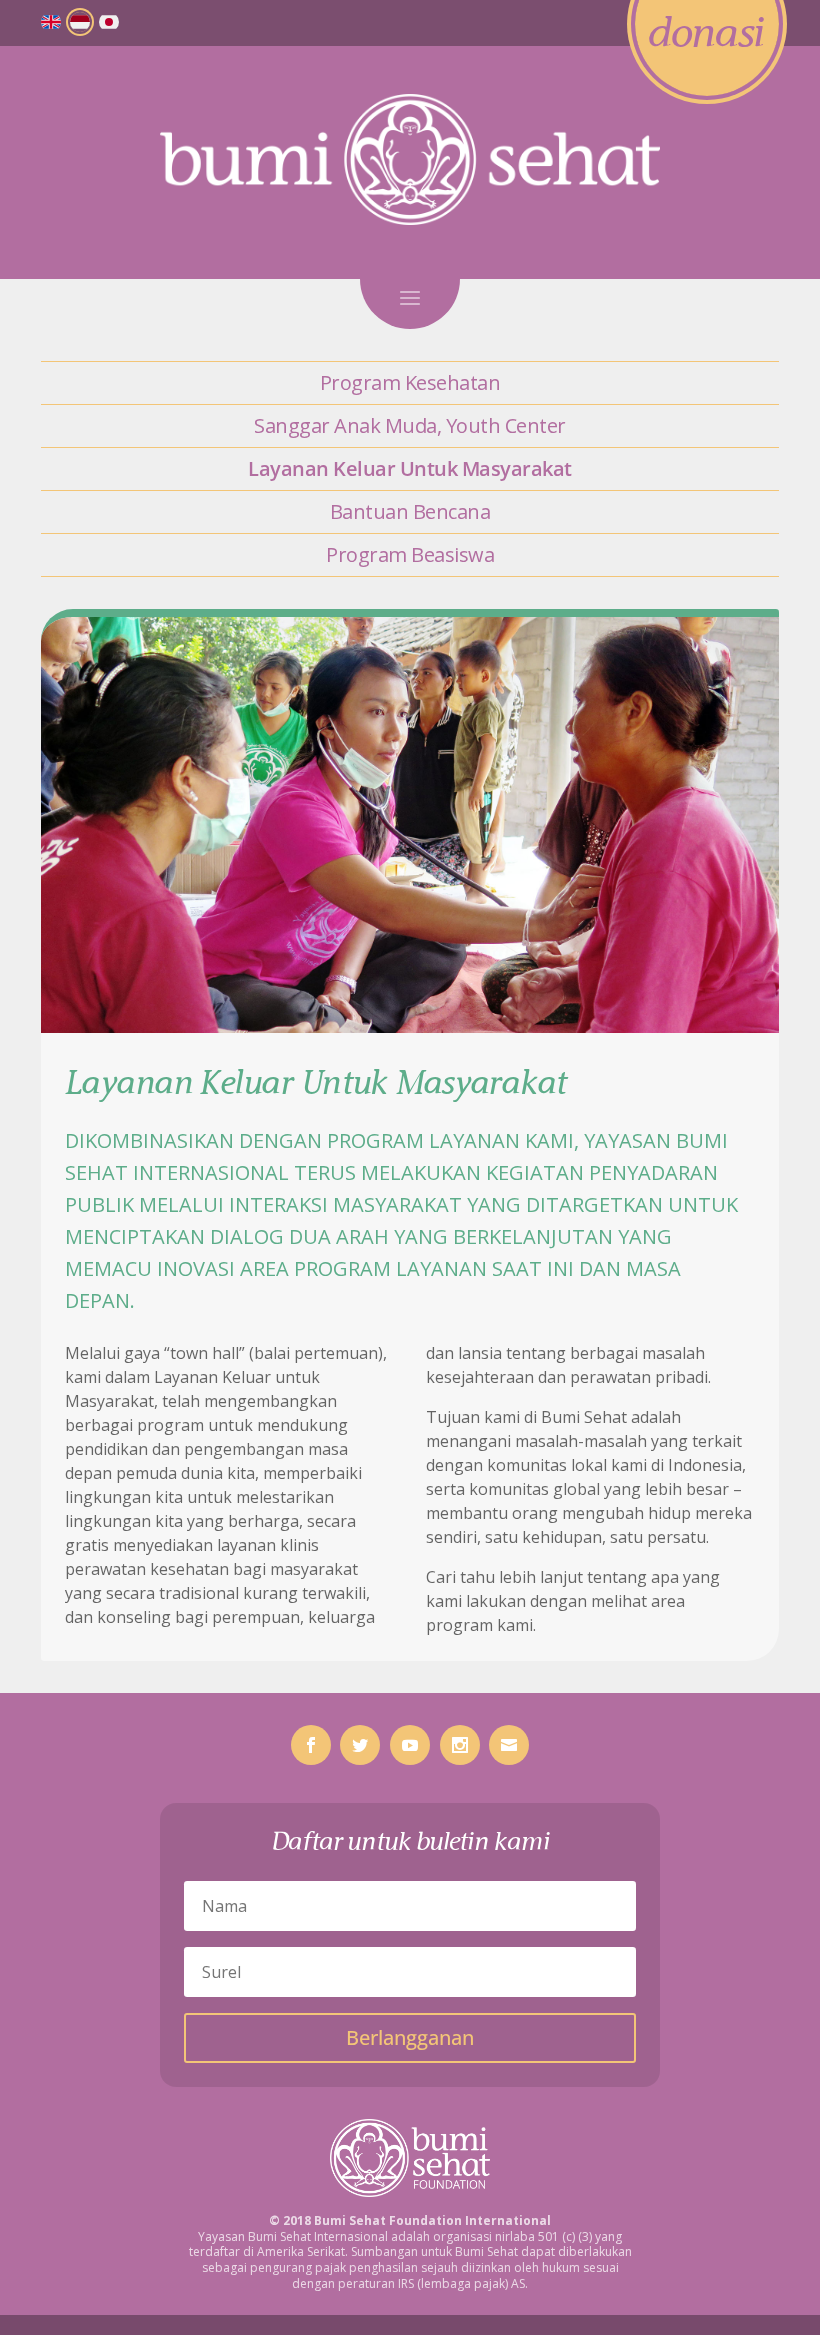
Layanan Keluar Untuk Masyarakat (410, 468)
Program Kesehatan (410, 382)
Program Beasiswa (410, 554)
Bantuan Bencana (410, 511)
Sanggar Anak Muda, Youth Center (410, 425)
